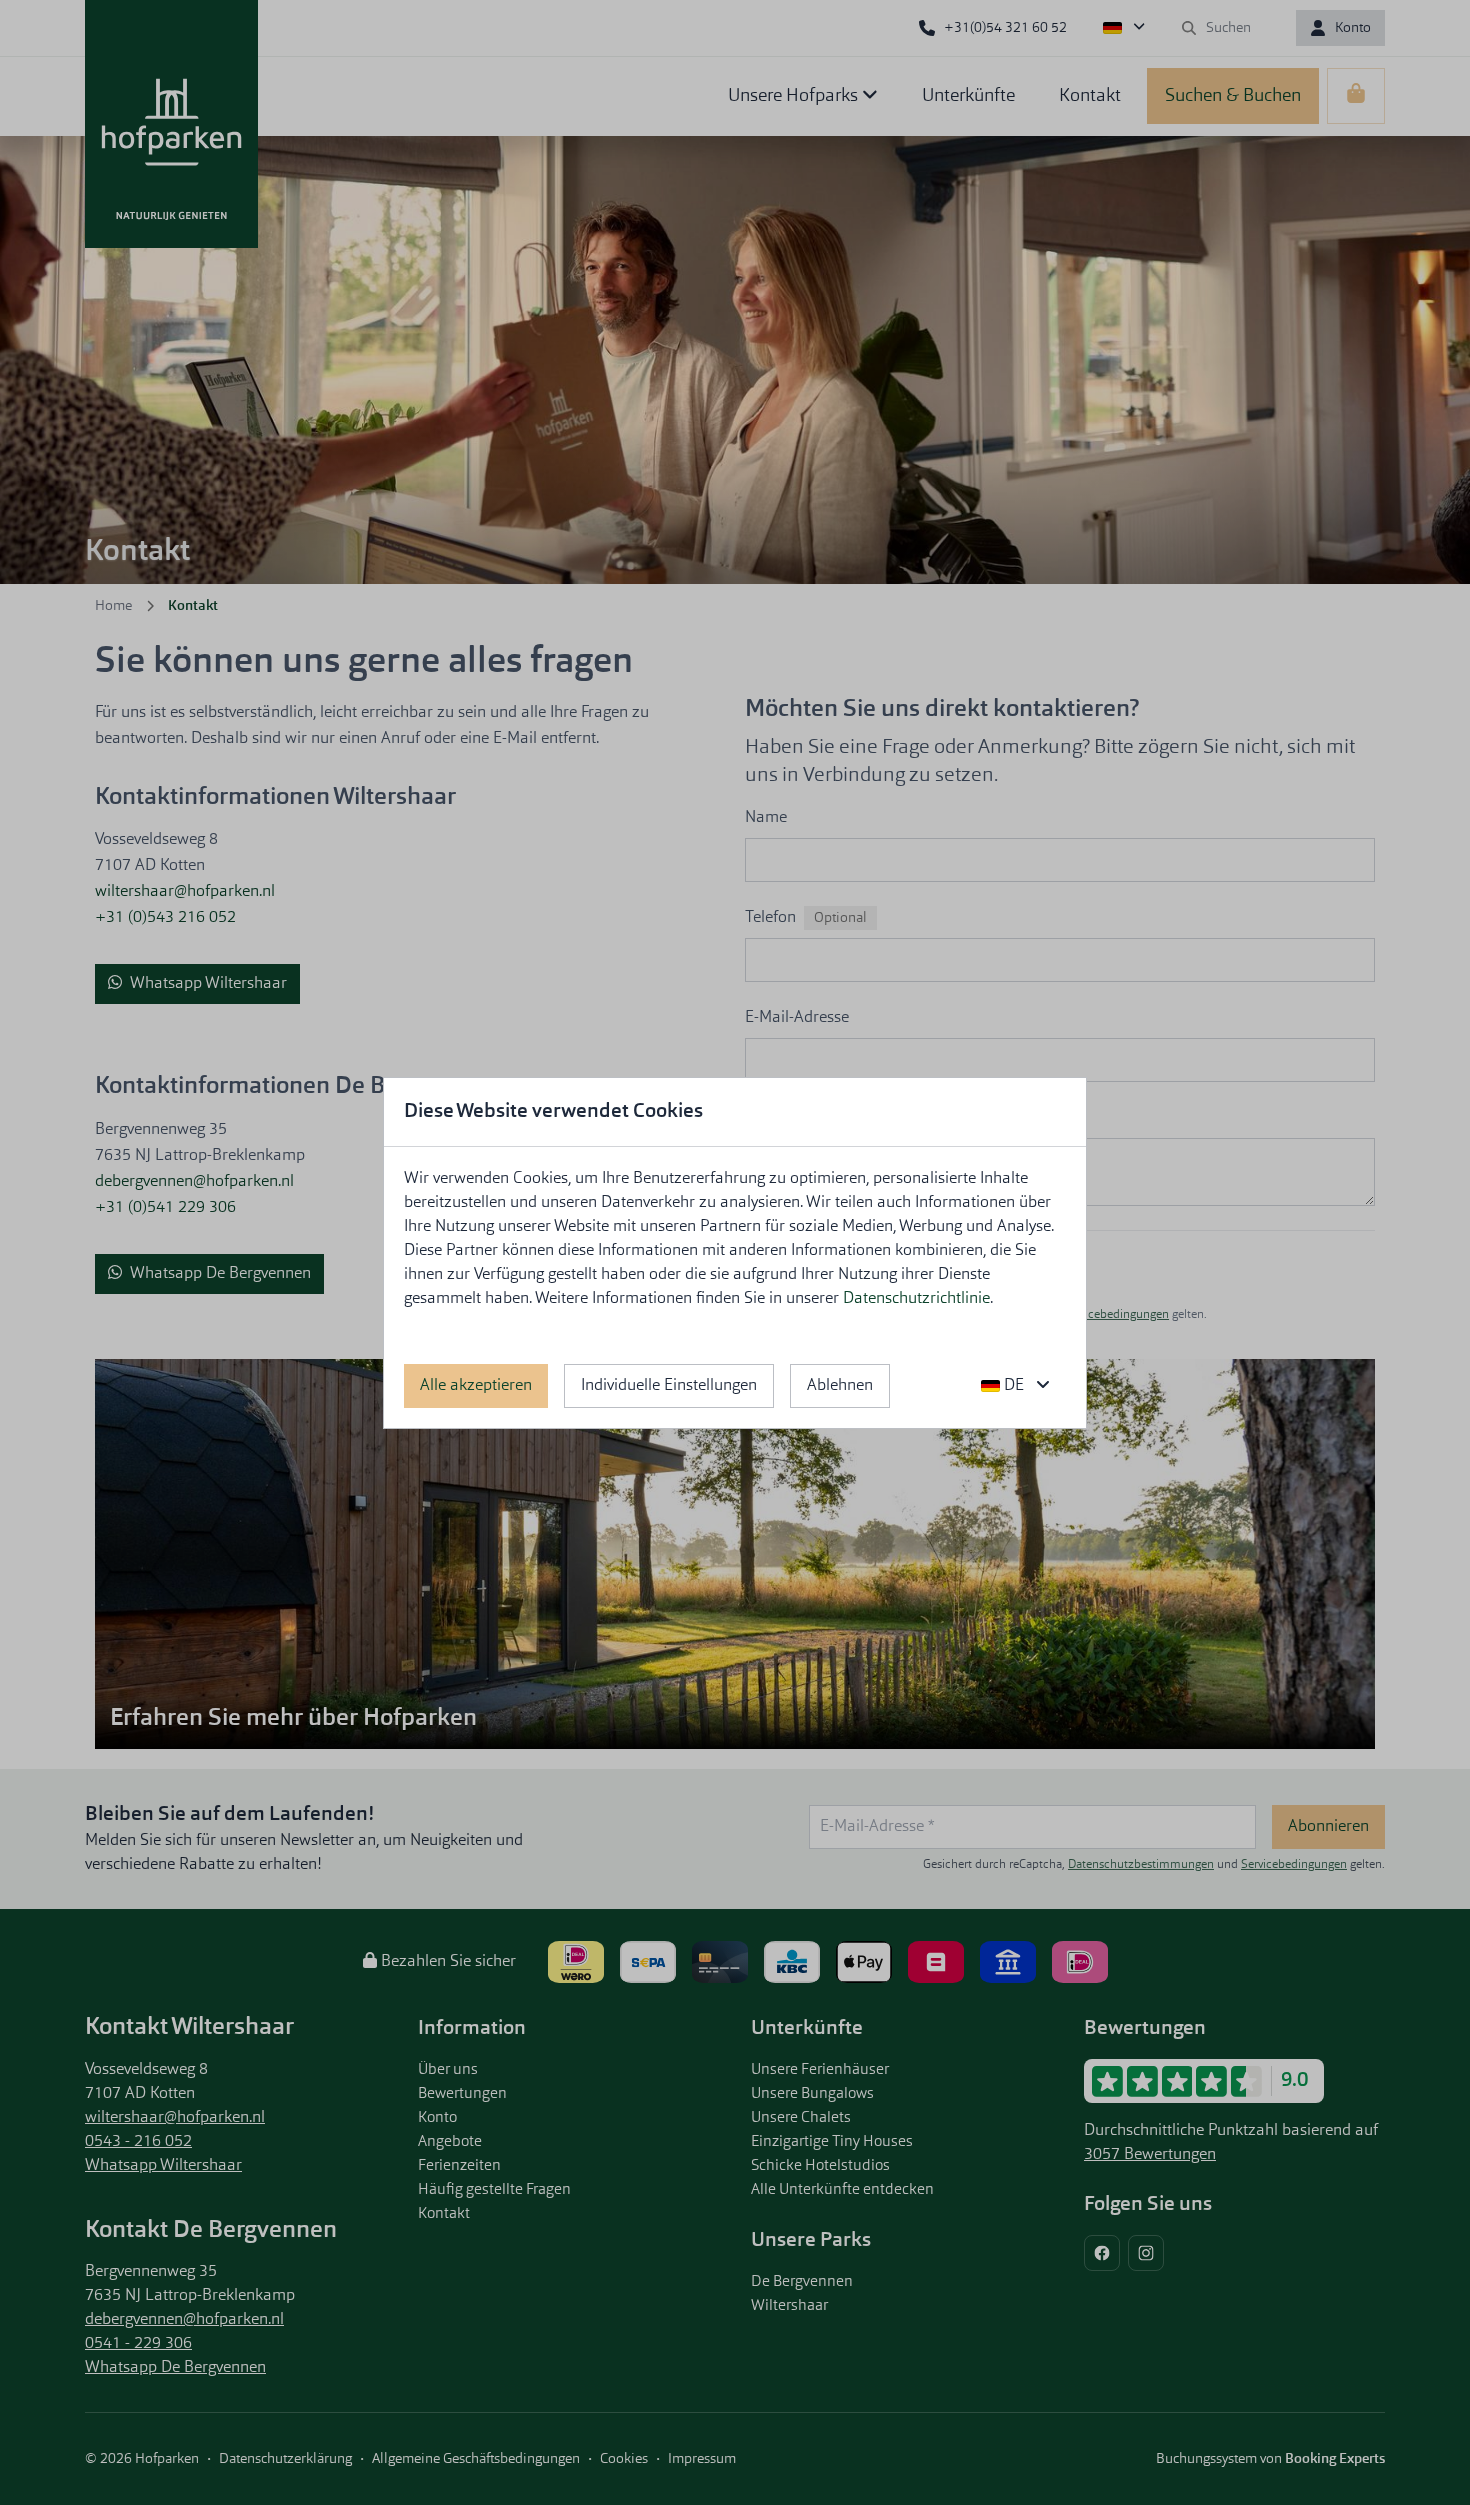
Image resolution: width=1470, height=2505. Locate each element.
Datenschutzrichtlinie (916, 1299)
